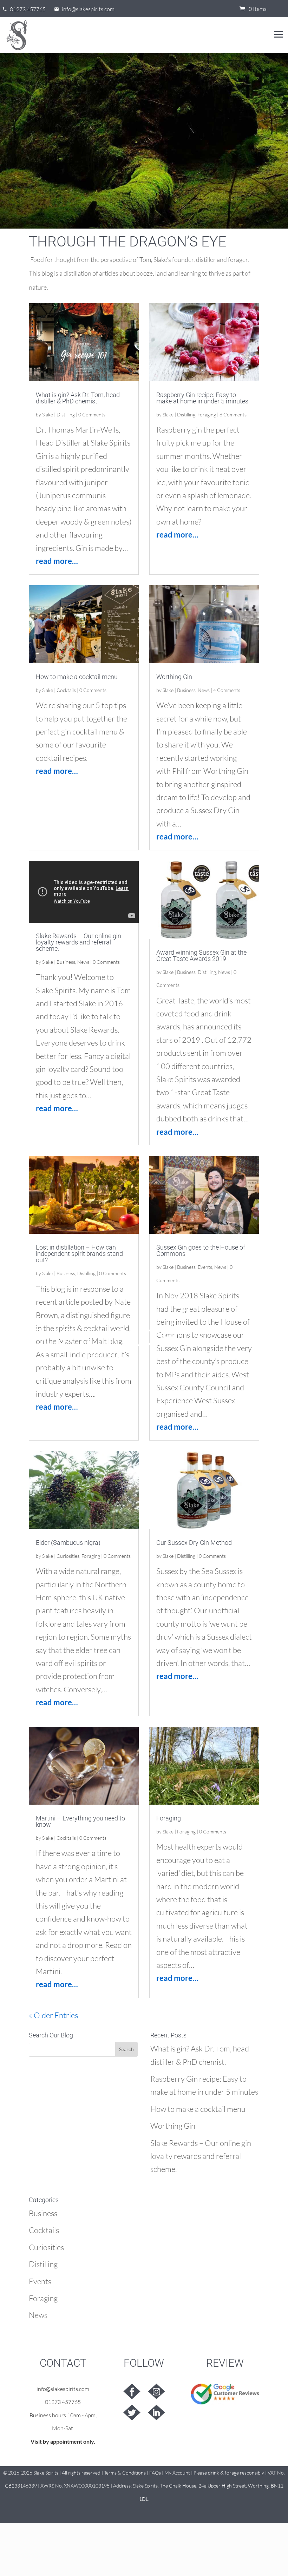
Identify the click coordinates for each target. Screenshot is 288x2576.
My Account (177, 2473)
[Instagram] (156, 2391)
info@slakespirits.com (63, 2389)
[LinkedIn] (156, 2412)
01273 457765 (63, 2402)
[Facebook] (132, 2391)
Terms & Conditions (125, 2473)
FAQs (155, 2473)
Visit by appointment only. (63, 2441)
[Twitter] (132, 2412)
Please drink (206, 2473)
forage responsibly (244, 2473)
